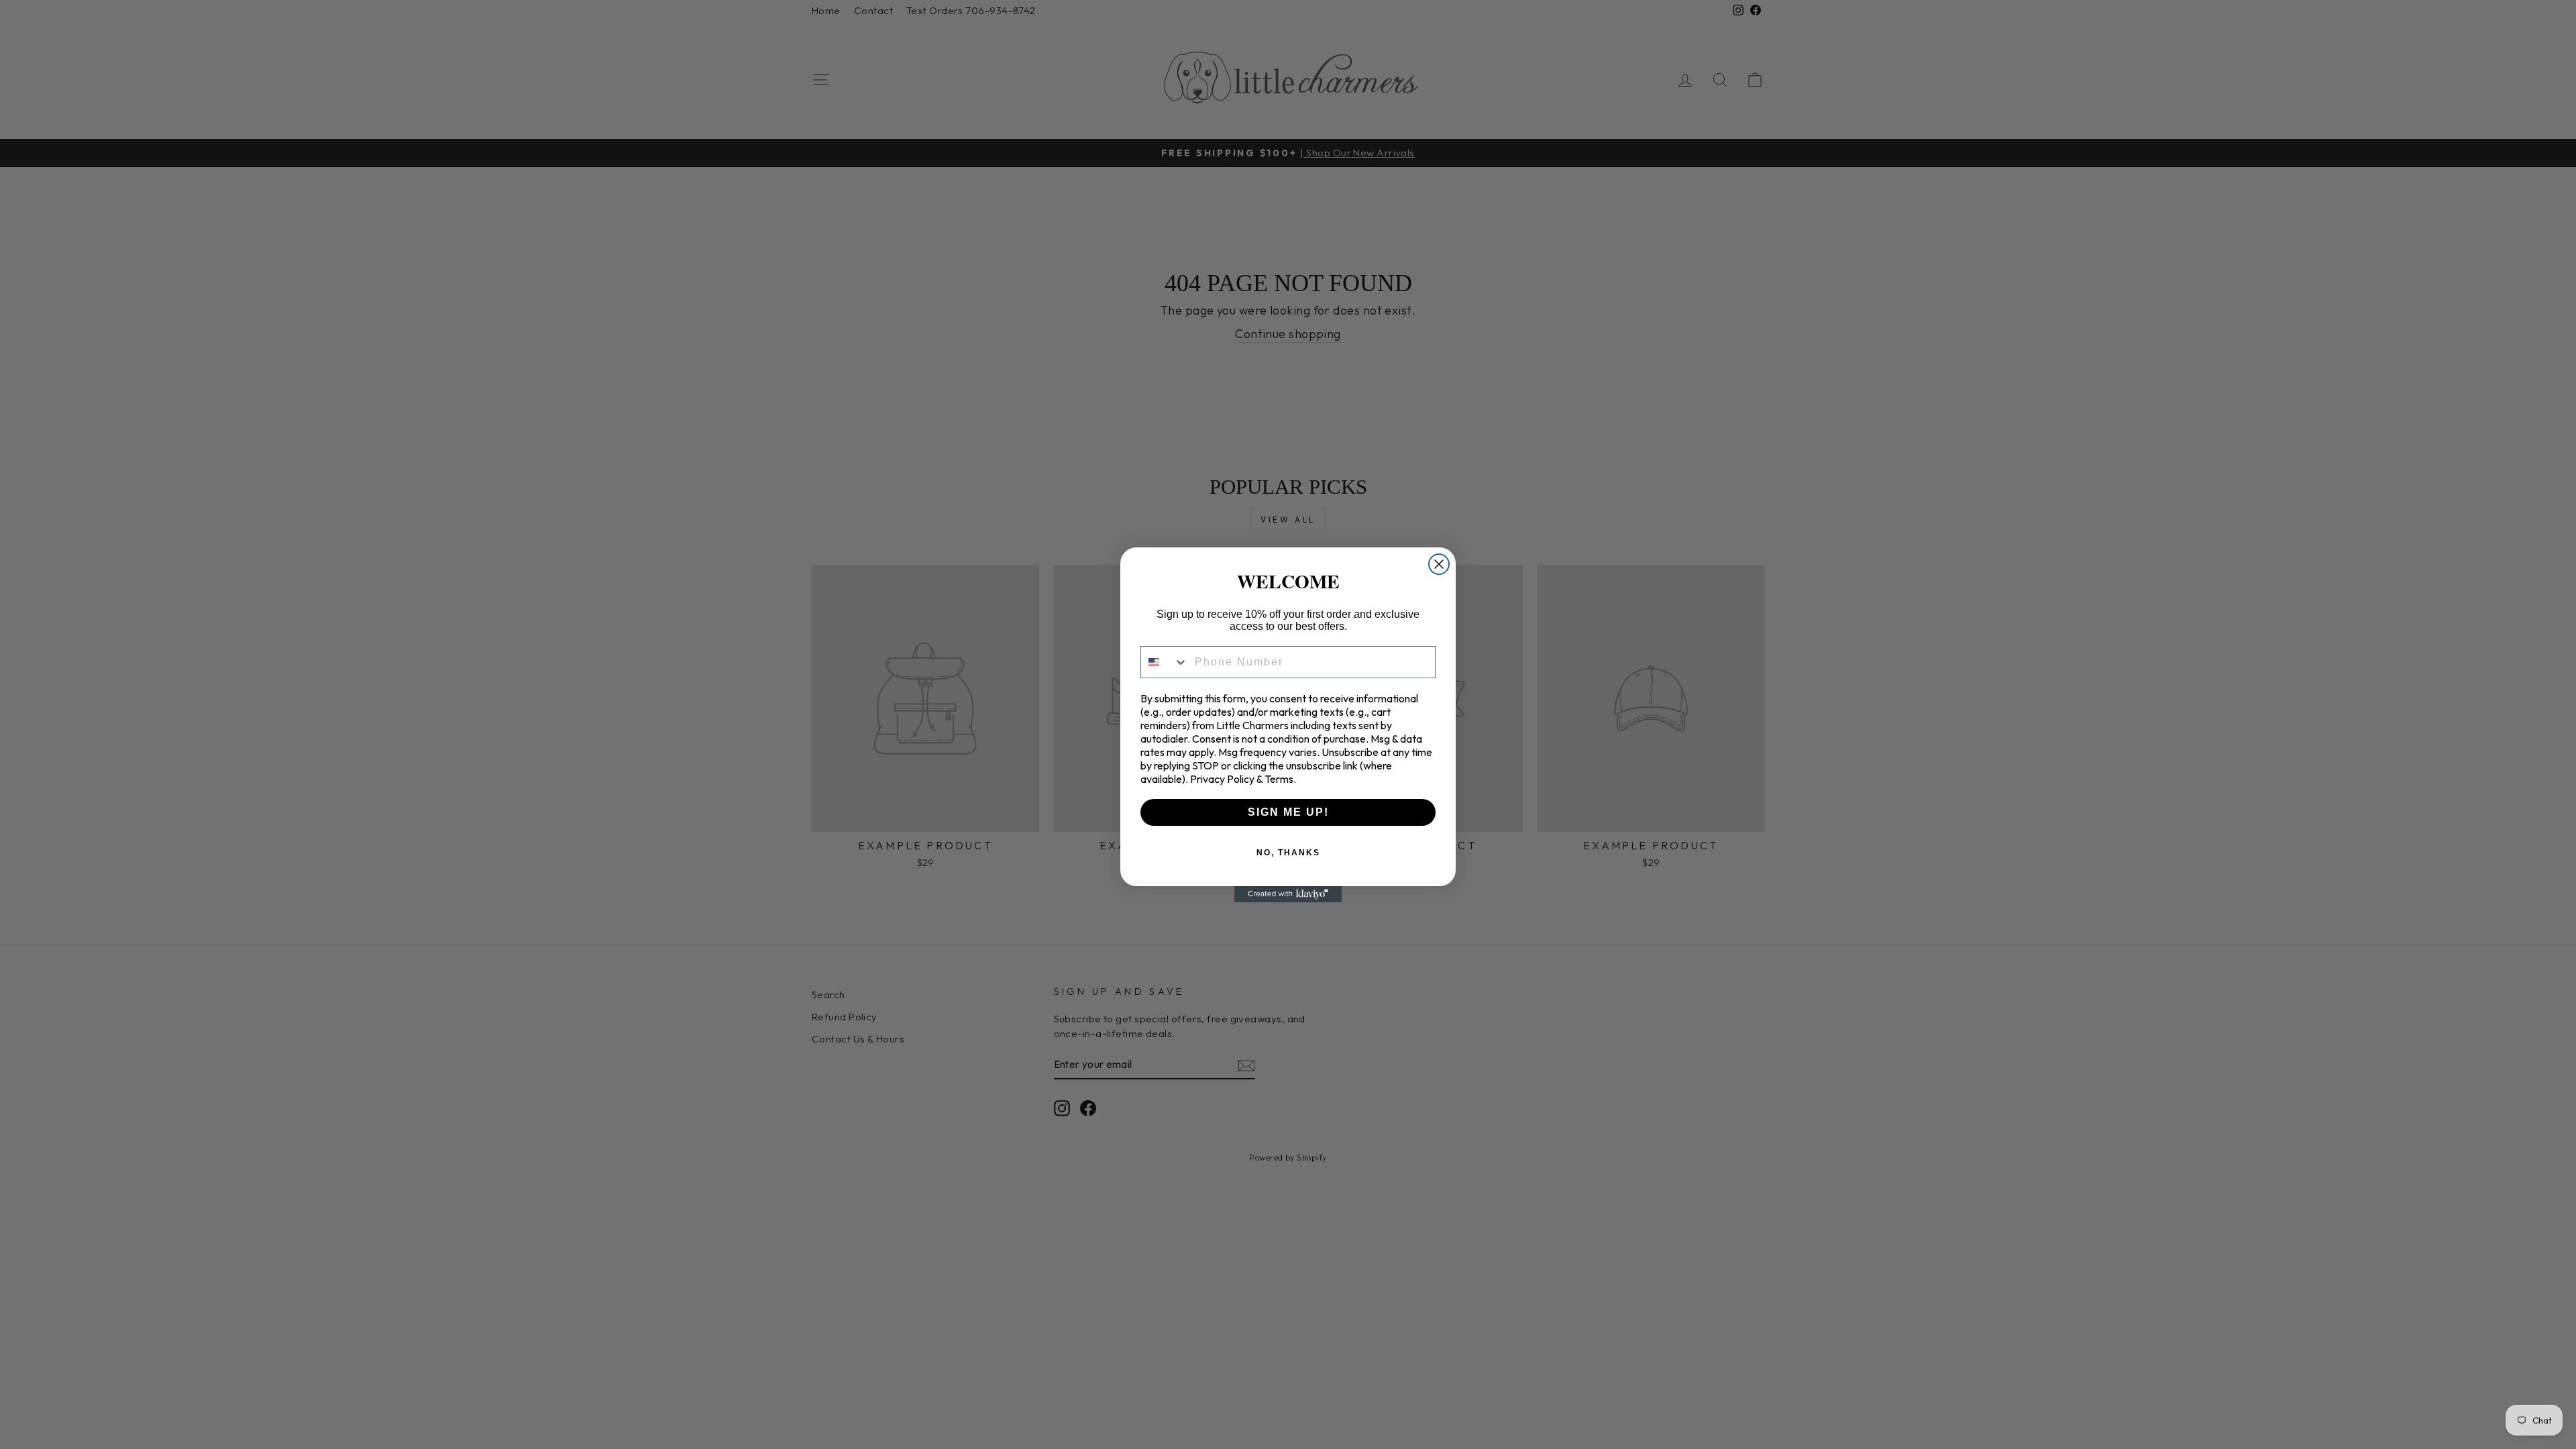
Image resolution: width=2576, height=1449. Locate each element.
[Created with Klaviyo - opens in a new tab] (1288, 894)
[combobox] (1165, 662)
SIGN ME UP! (1288, 812)
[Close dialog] (1439, 564)
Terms (1279, 779)
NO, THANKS (1288, 853)
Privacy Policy (1222, 779)
